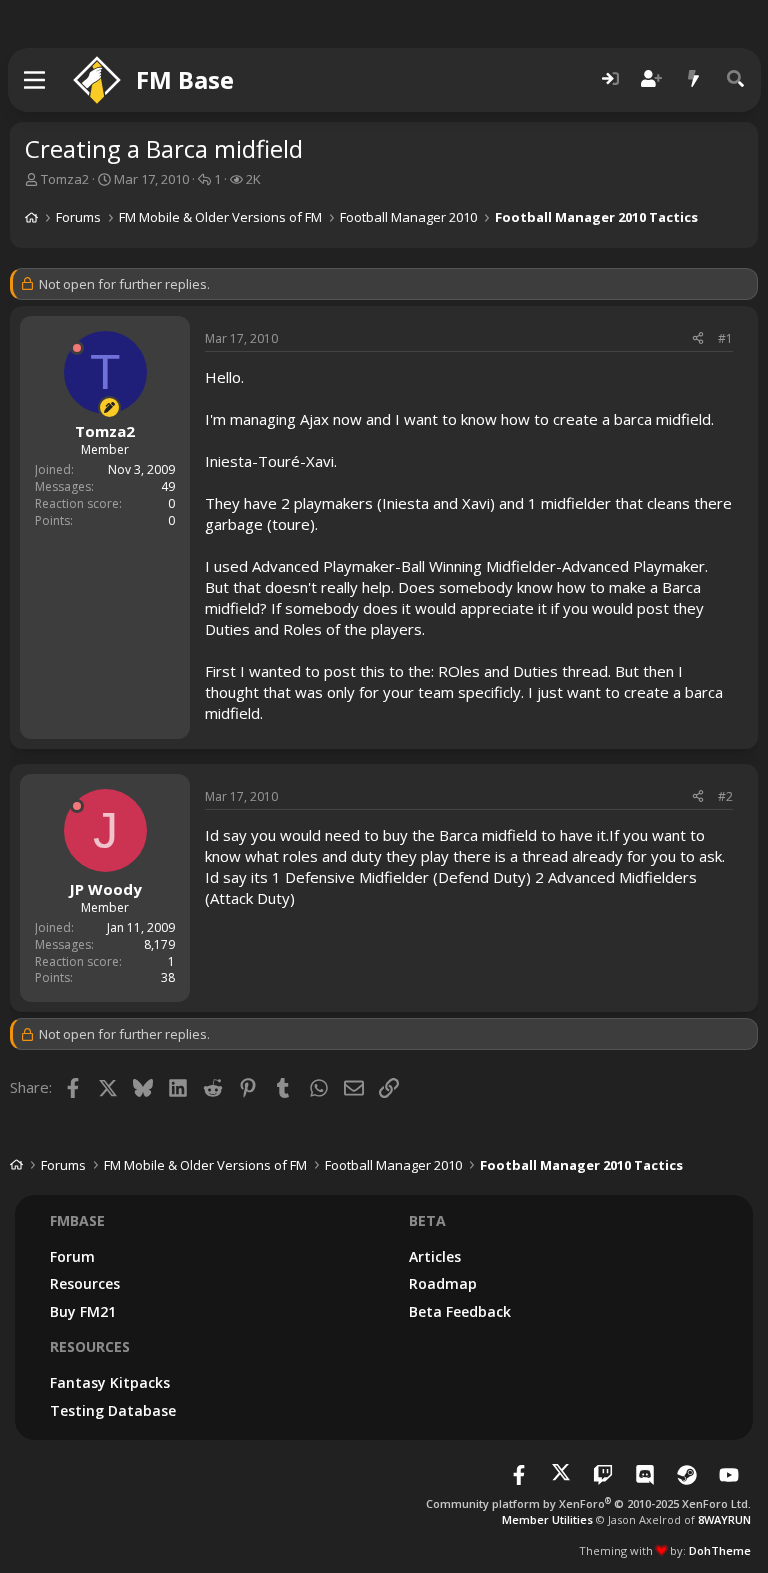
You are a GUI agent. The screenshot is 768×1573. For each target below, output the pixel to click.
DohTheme (720, 1550)
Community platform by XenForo (588, 1503)
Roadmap (443, 1283)
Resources (85, 1283)
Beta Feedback (460, 1311)
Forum (72, 1256)
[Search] (736, 79)
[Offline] (77, 348)
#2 (725, 796)
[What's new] (694, 79)
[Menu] (35, 80)
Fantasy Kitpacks (110, 1382)
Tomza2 (65, 179)
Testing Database (113, 1410)
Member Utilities (547, 1519)
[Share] (698, 339)
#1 (725, 338)
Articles (435, 1256)
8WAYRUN (724, 1519)
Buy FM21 (83, 1311)
